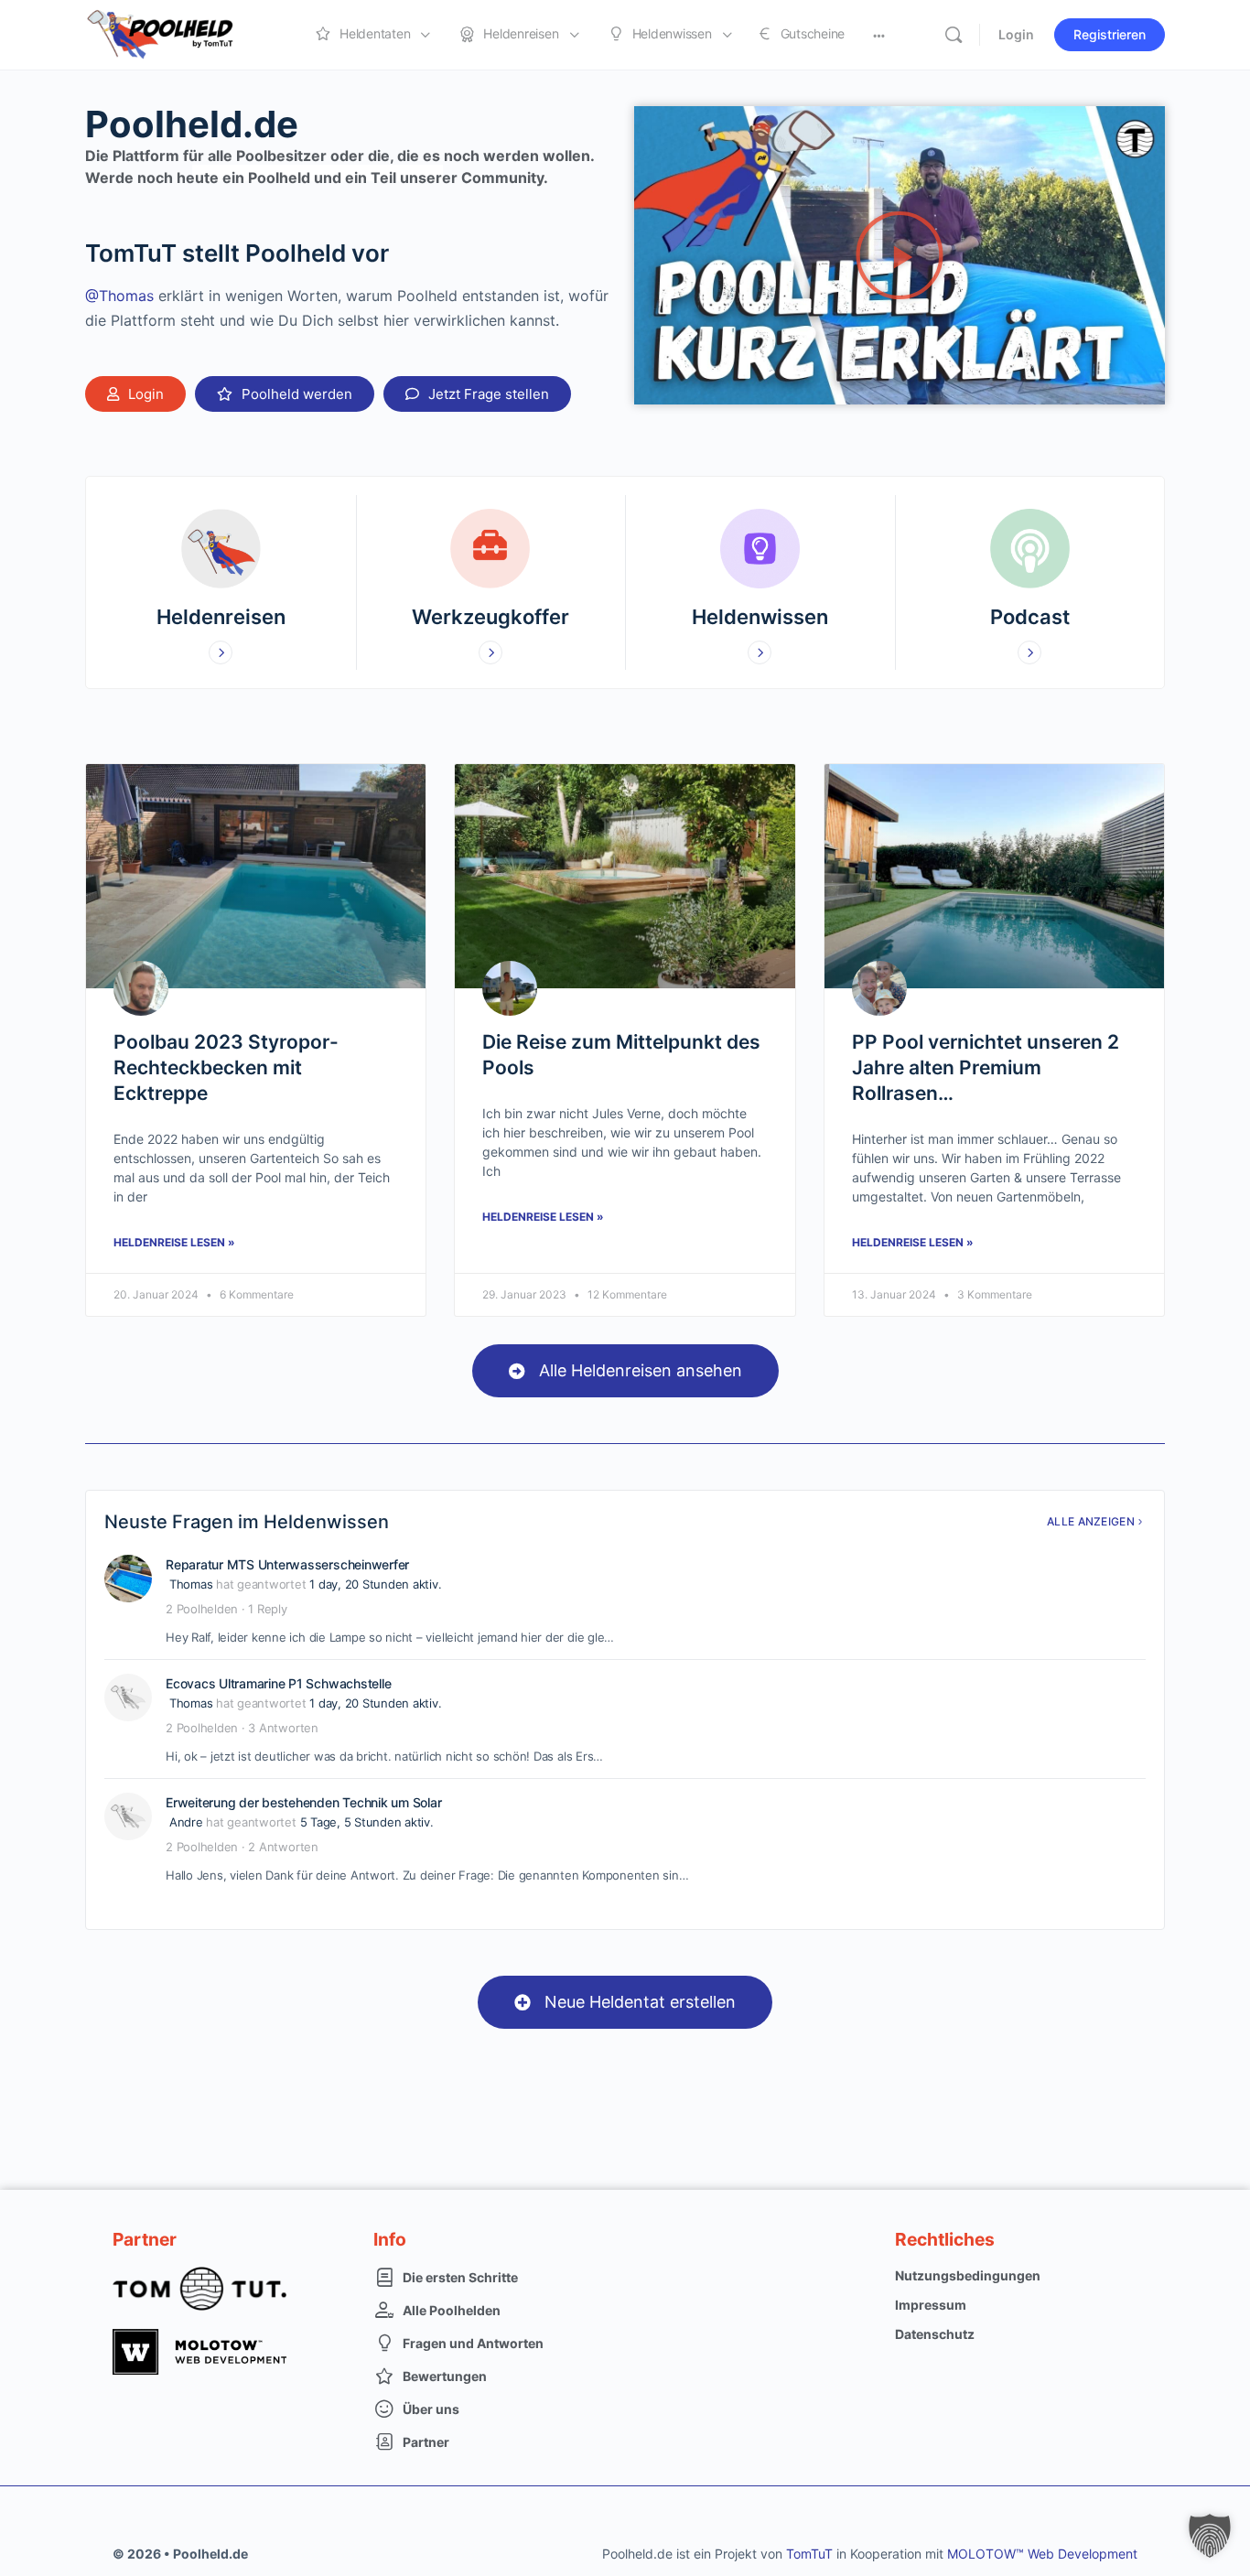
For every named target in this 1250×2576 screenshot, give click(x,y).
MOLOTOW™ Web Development (1042, 2554)
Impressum (931, 2305)
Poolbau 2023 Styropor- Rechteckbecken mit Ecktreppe (226, 1067)
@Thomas (119, 296)
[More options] (879, 35)
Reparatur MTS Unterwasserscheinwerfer (287, 1564)
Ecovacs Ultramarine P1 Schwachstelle (278, 1683)
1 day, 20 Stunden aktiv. (375, 1584)
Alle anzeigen (1091, 1521)
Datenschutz (935, 2334)
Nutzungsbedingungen (968, 2275)
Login (1016, 34)
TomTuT (809, 2554)
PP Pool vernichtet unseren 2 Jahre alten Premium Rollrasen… (986, 1067)
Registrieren (1110, 34)
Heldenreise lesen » (174, 1242)
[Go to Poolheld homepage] (177, 33)
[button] (477, 394)
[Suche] (954, 35)
